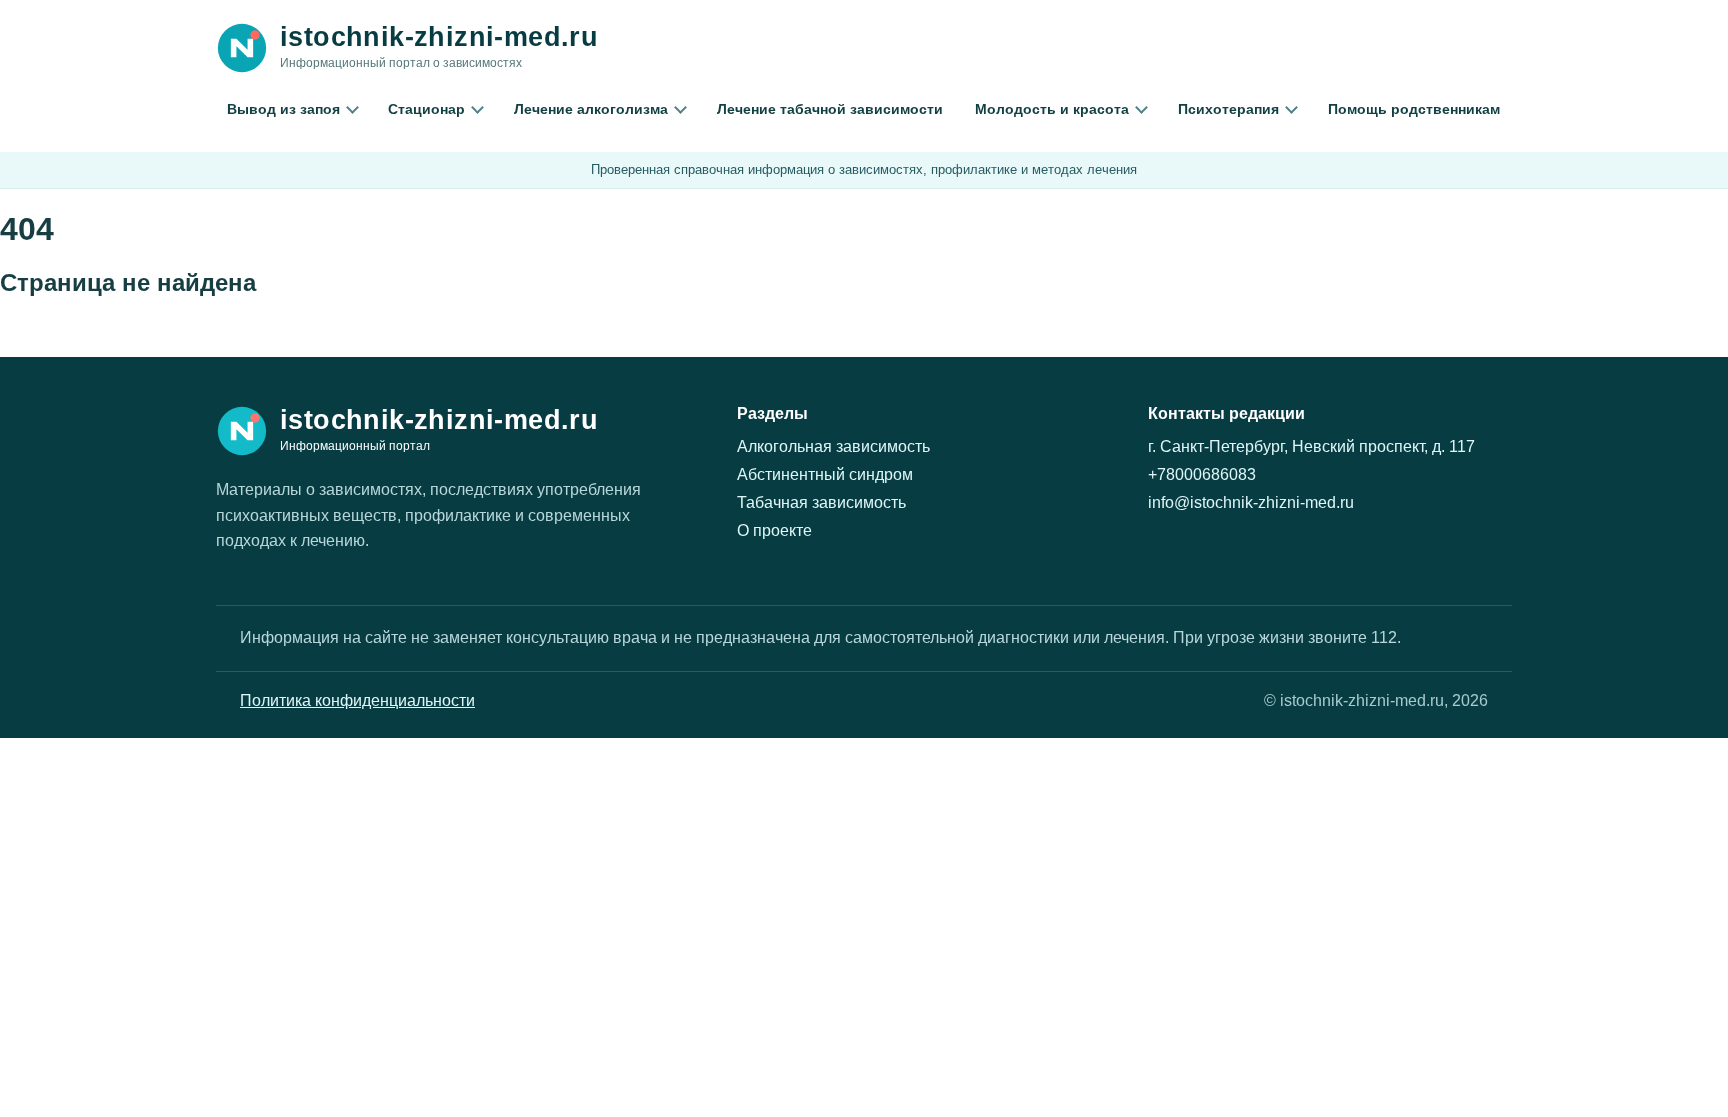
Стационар (426, 109)
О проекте (774, 530)
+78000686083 (1202, 474)
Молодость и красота (1052, 109)
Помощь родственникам (1414, 109)
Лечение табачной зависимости (830, 109)
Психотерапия (1228, 109)
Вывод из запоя (283, 109)
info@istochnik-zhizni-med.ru (1251, 502)
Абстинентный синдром (825, 474)
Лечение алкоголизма (591, 109)
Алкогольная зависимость (833, 446)
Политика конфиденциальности (357, 700)
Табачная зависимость (821, 502)
